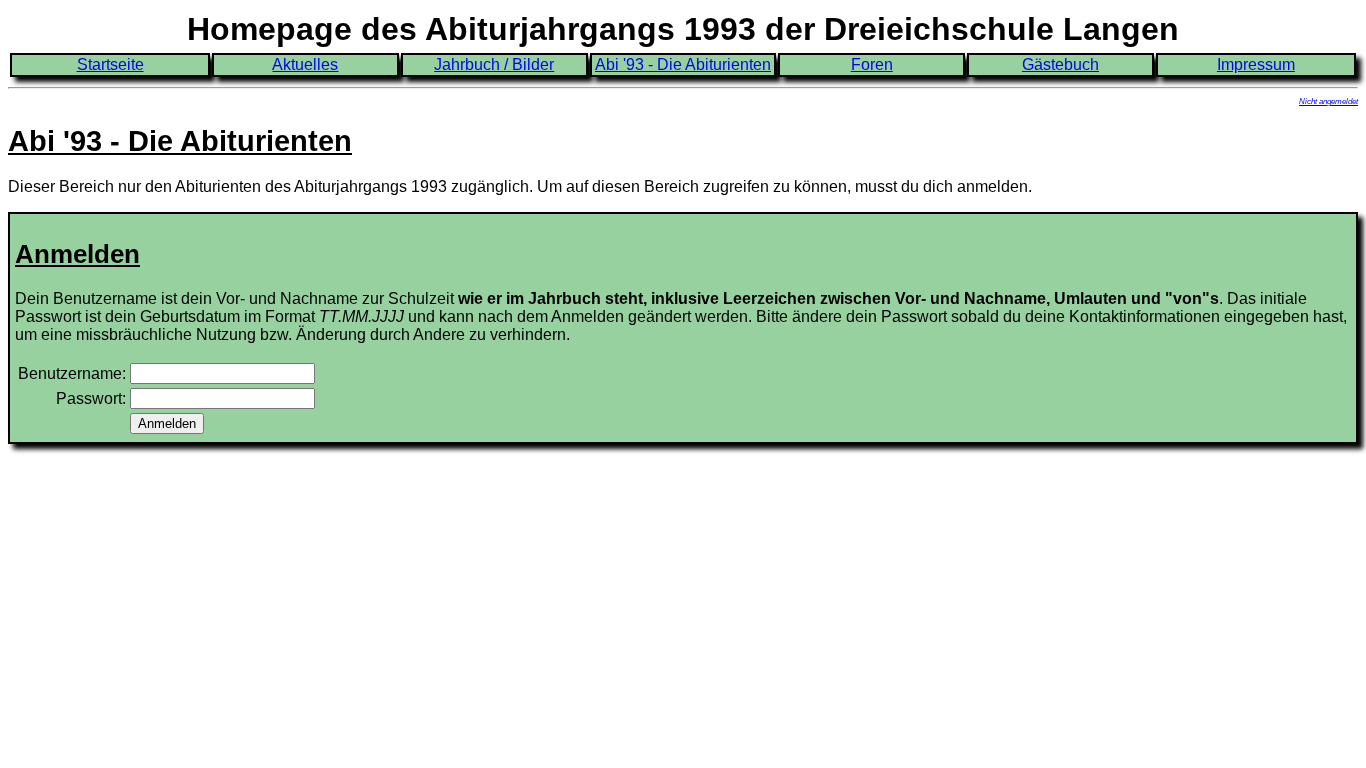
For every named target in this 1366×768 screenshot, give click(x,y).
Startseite (110, 64)
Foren (872, 64)
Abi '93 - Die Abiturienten (683, 64)
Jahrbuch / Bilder (494, 64)
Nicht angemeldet (1328, 101)
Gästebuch (1060, 64)
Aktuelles (305, 64)
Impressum (1256, 64)
